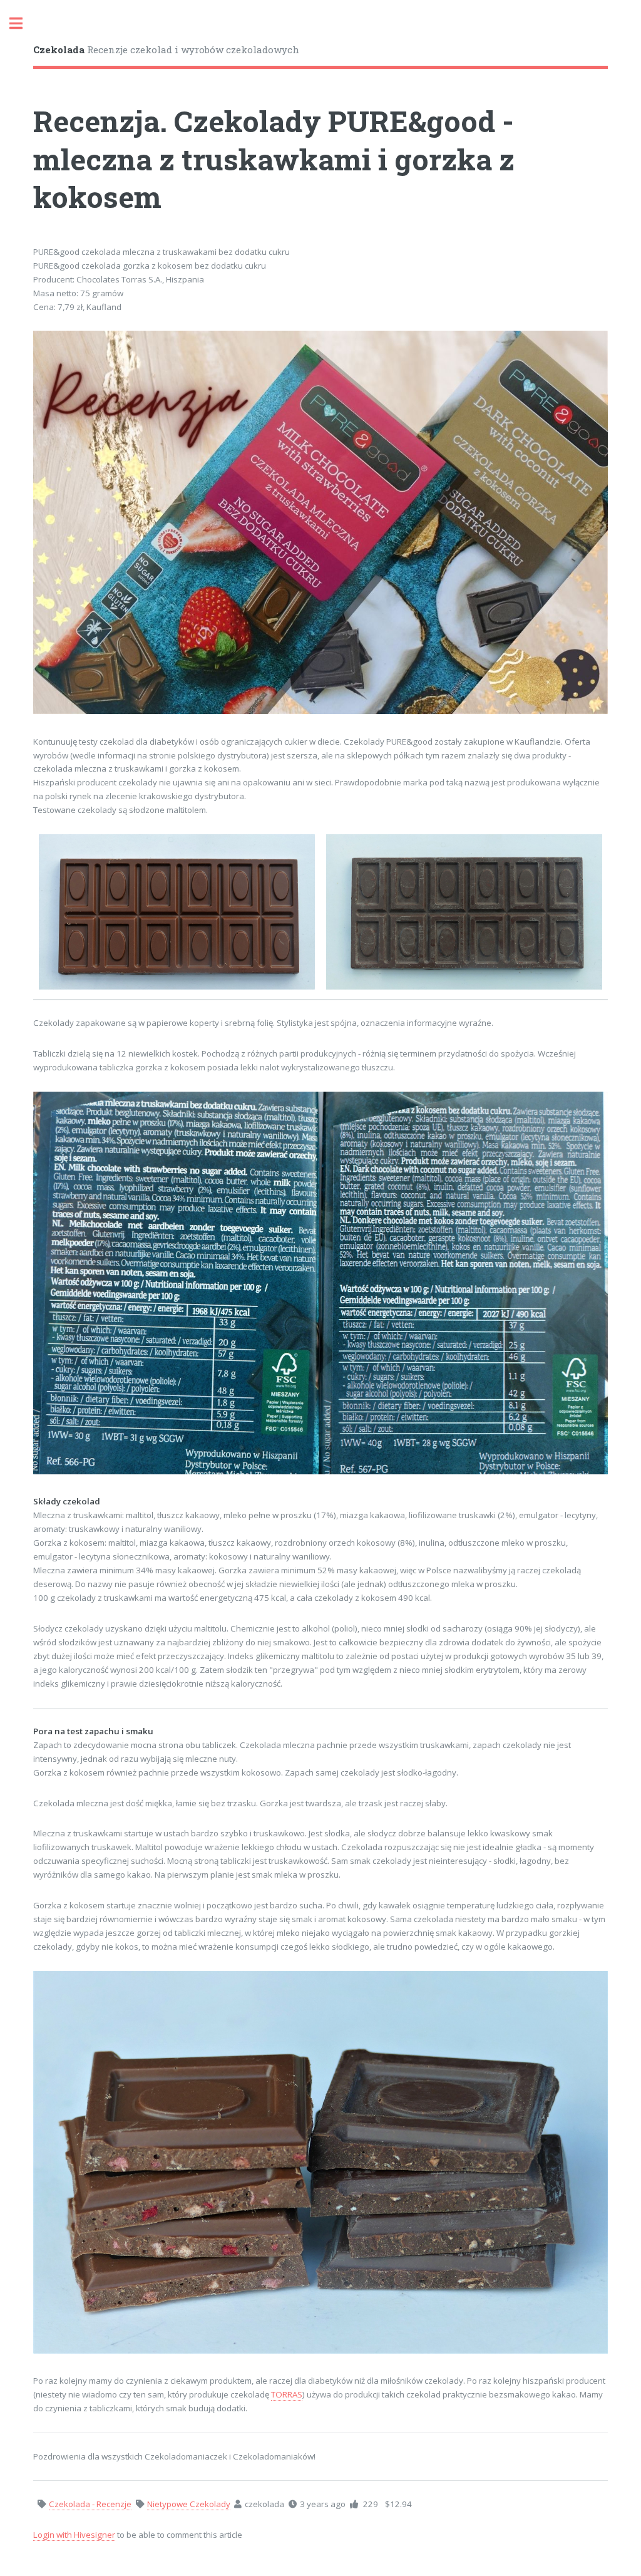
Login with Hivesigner (74, 2535)
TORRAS (287, 2394)
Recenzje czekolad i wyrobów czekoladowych (166, 49)
